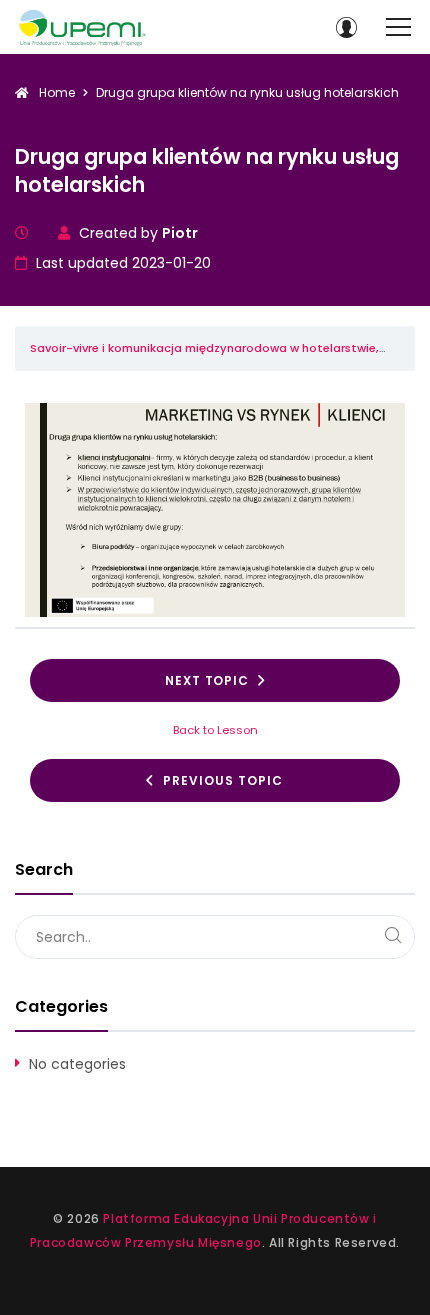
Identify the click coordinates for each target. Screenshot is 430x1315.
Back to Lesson (215, 730)
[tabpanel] (215, 510)
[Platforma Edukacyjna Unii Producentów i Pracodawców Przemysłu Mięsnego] (82, 27)
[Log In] (346, 27)
